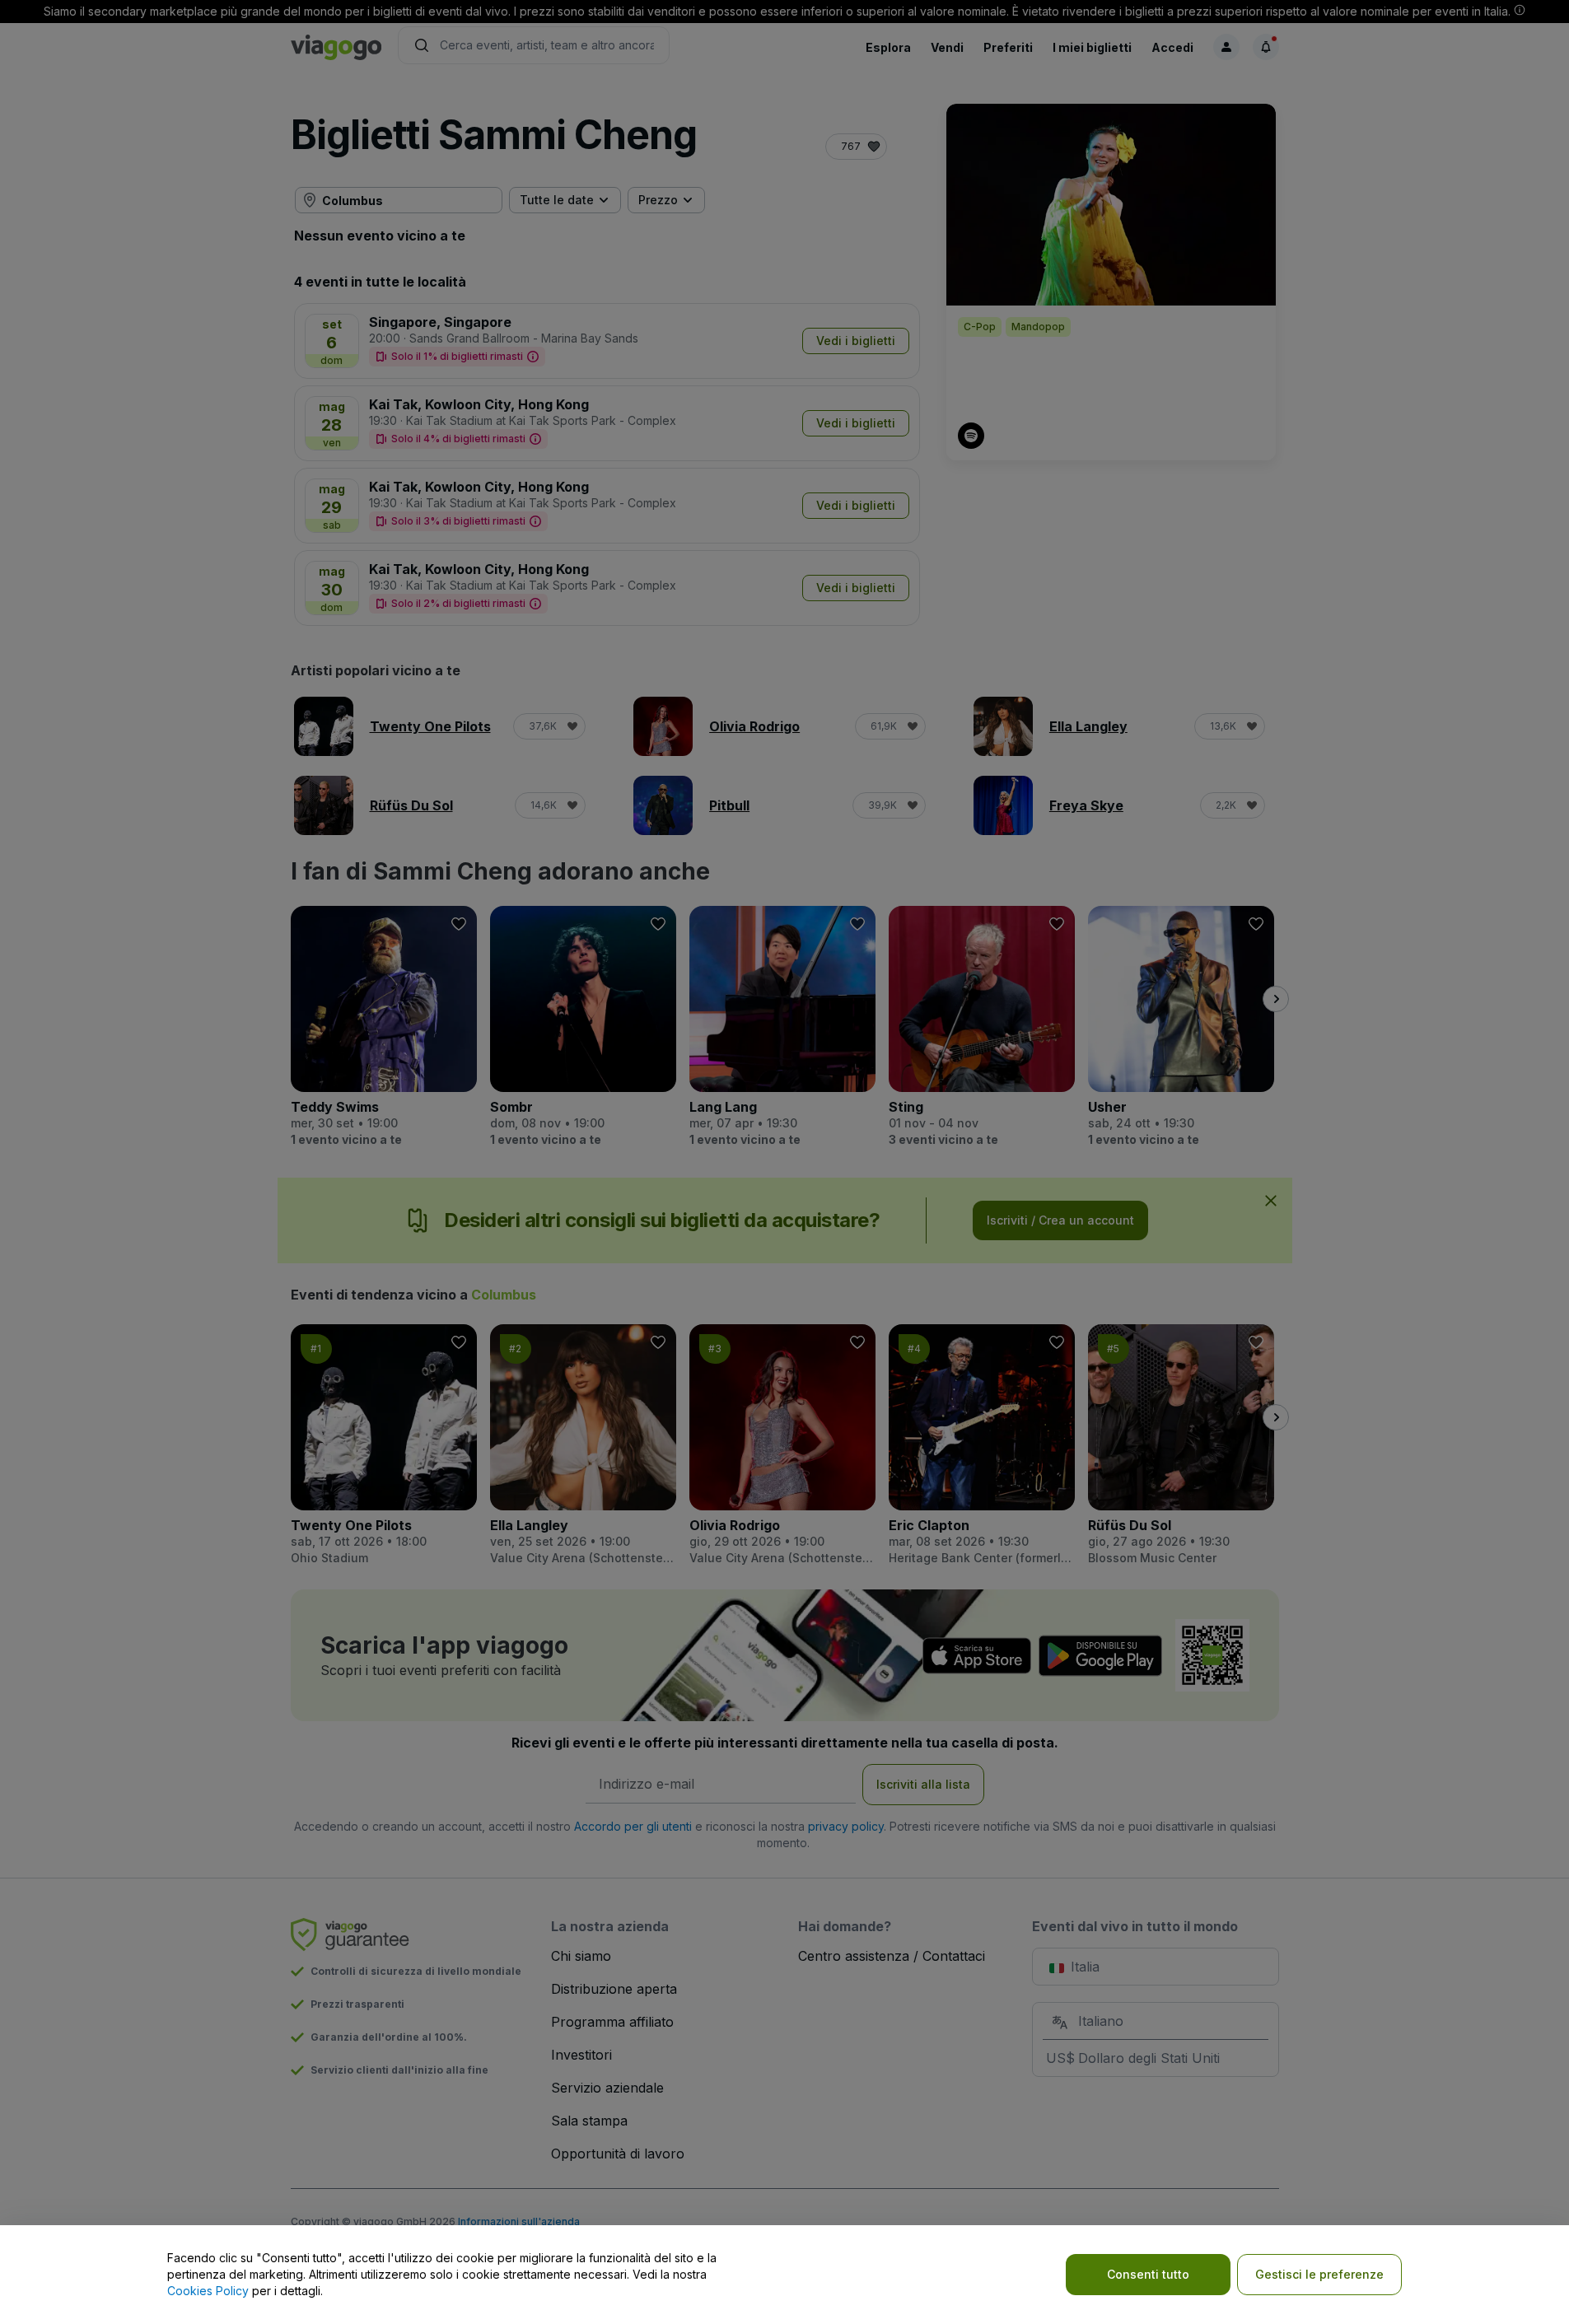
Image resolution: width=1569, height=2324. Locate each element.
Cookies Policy (208, 2291)
